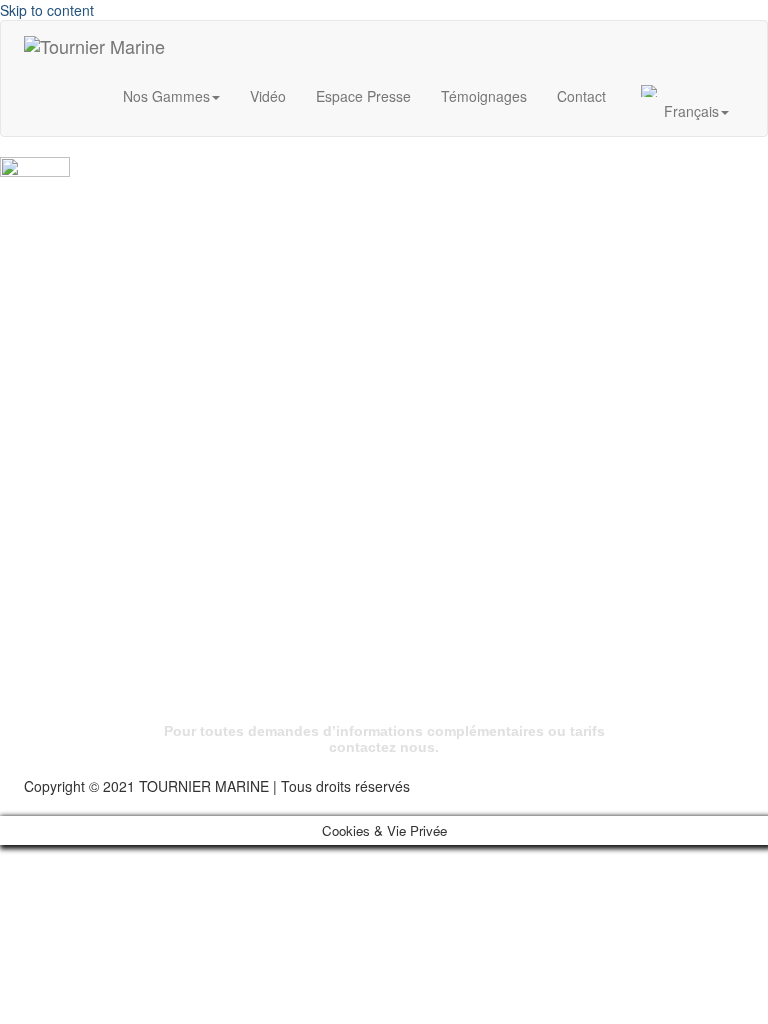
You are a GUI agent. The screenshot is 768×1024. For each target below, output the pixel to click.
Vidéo (268, 96)
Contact (581, 96)
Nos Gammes (166, 96)
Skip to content (47, 10)
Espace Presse (363, 96)
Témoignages (484, 96)
